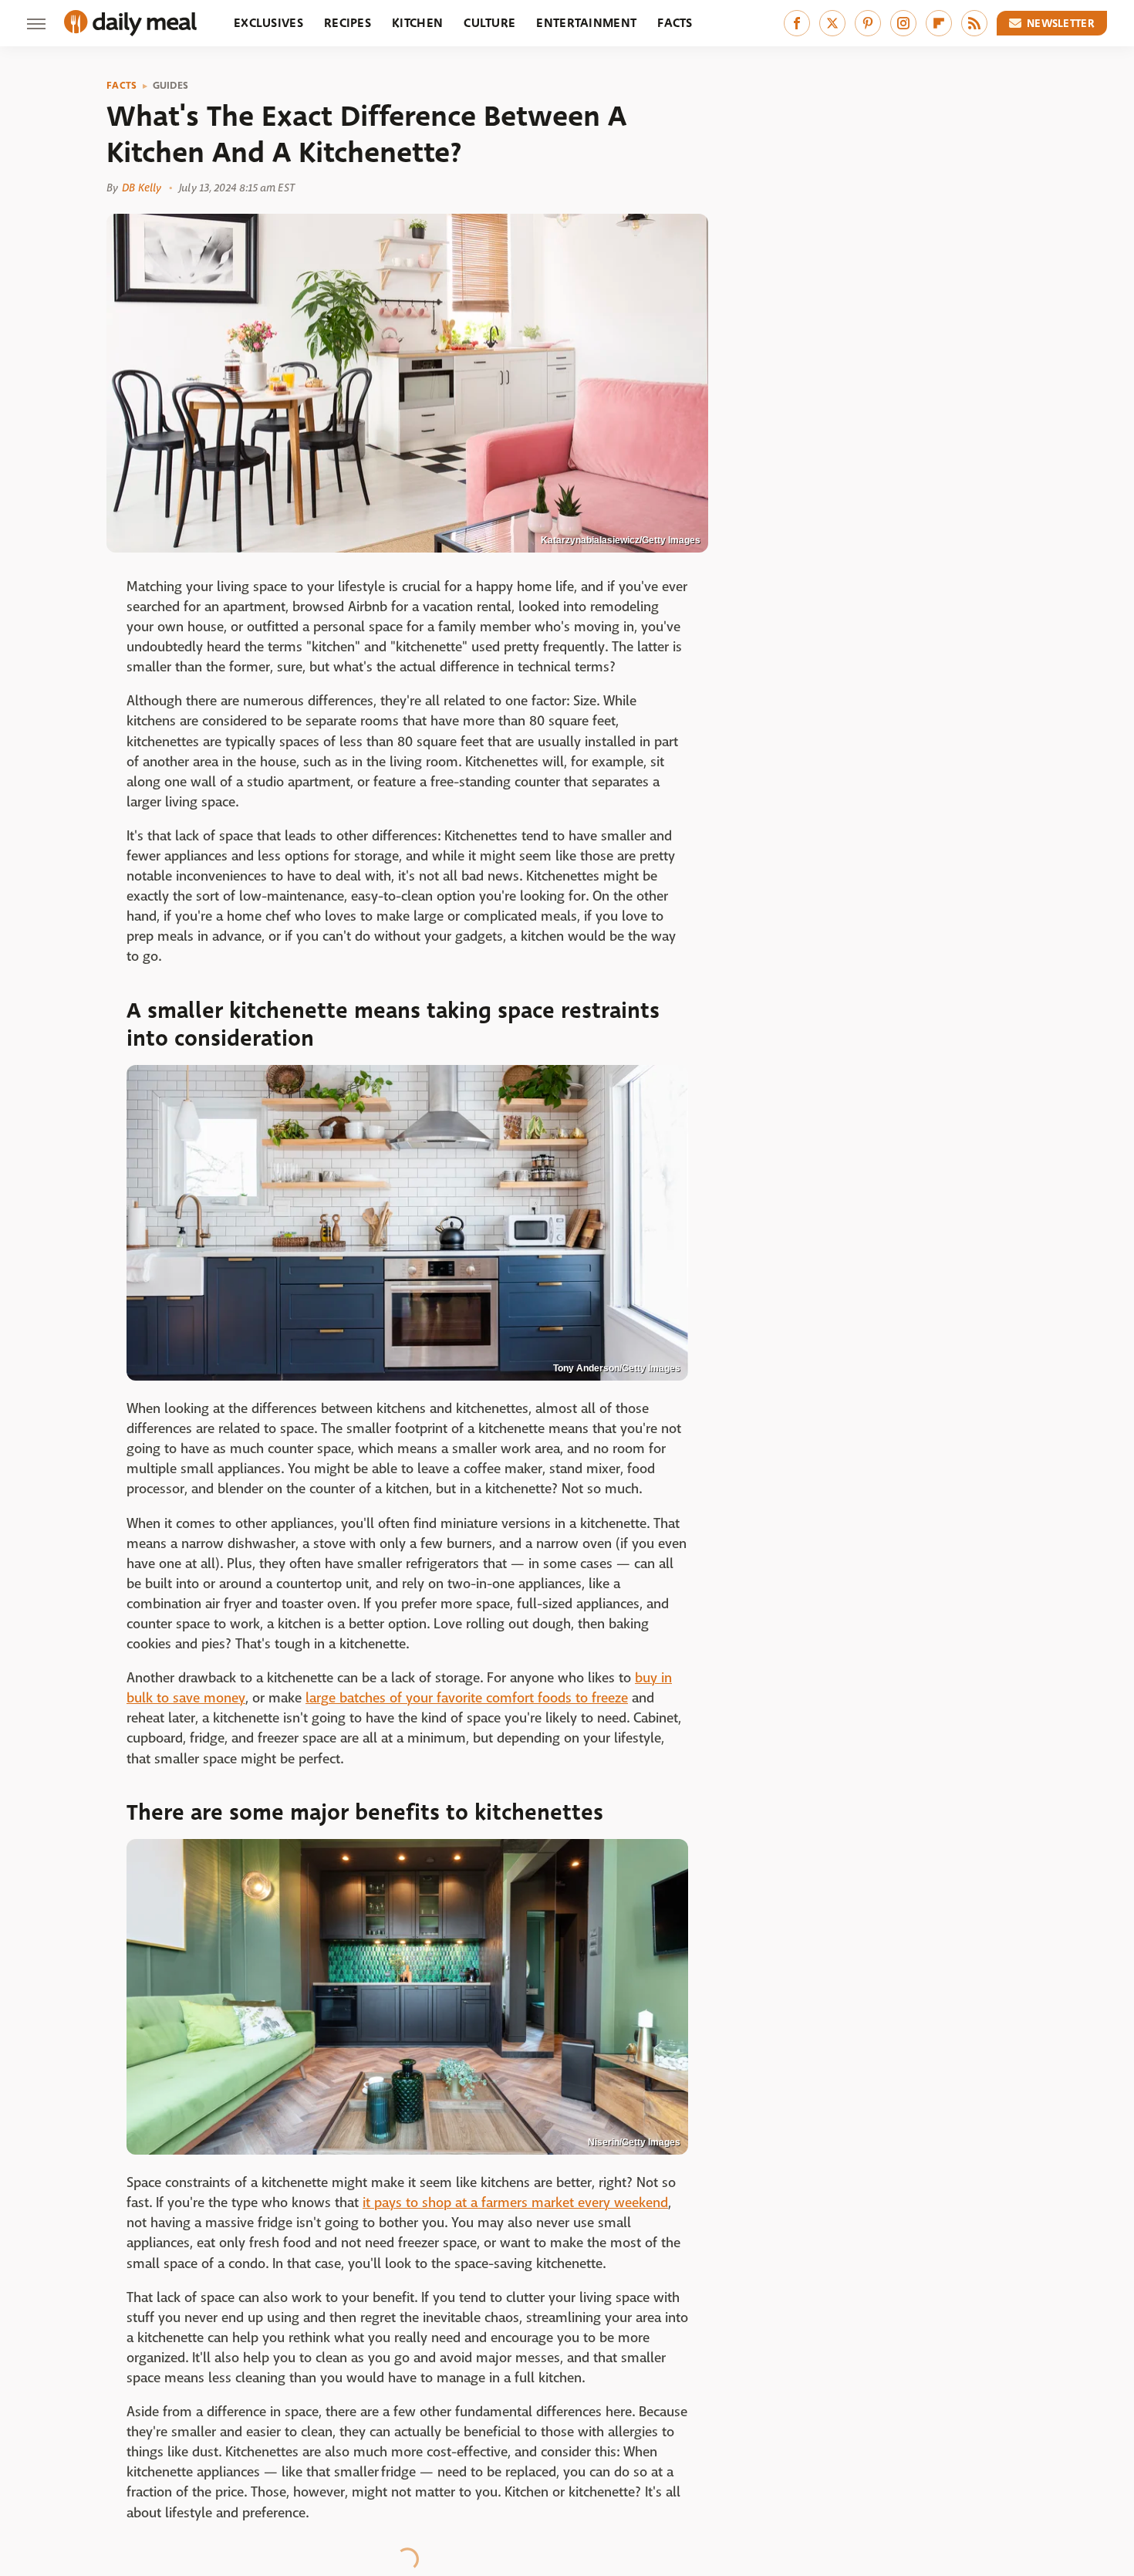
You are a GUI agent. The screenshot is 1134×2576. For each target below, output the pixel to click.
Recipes (348, 23)
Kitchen (417, 23)
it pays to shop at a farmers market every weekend (515, 2203)
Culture (489, 23)
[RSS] (974, 23)
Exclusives (268, 23)
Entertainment (586, 23)
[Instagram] (903, 23)
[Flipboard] (939, 23)
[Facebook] (797, 23)
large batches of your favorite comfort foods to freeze (467, 1698)
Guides (171, 86)
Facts (675, 23)
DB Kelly (142, 188)
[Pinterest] (868, 23)
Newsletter (1061, 23)
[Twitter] (832, 23)
